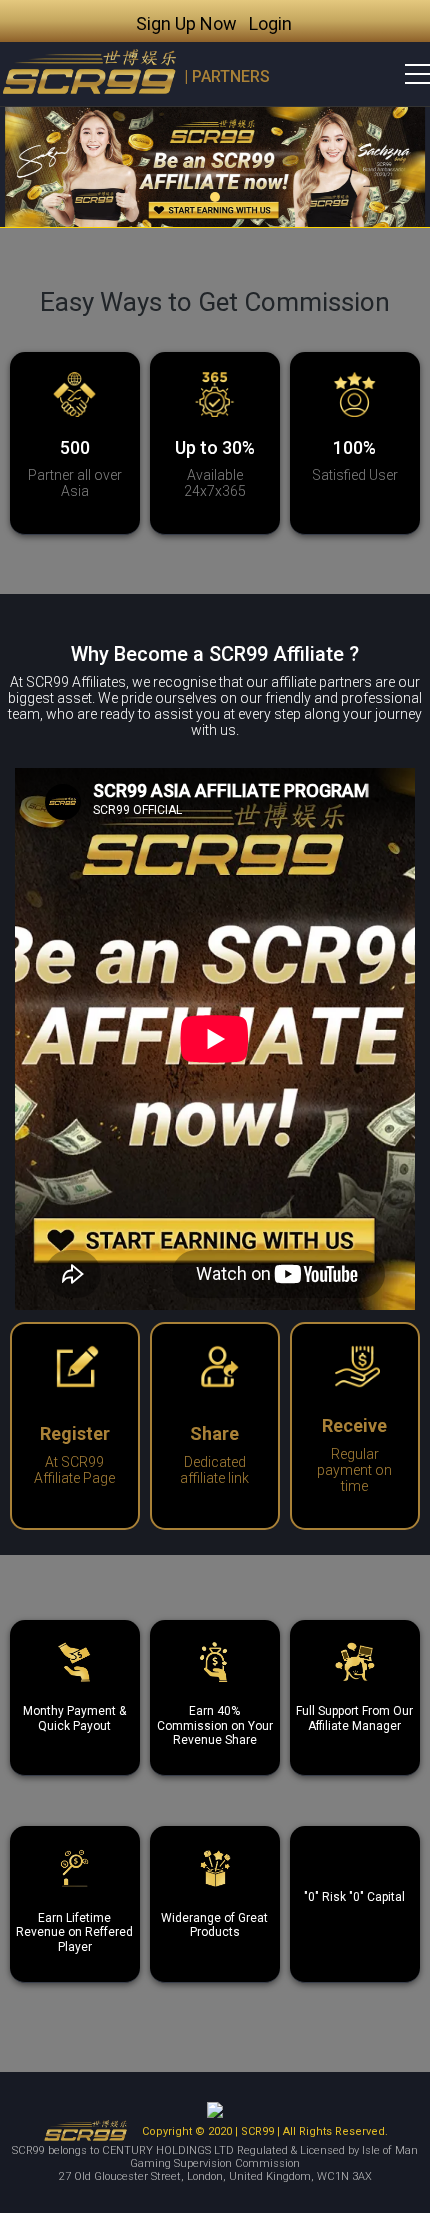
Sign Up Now (186, 23)
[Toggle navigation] (405, 74)
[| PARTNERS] (90, 74)
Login (270, 23)
